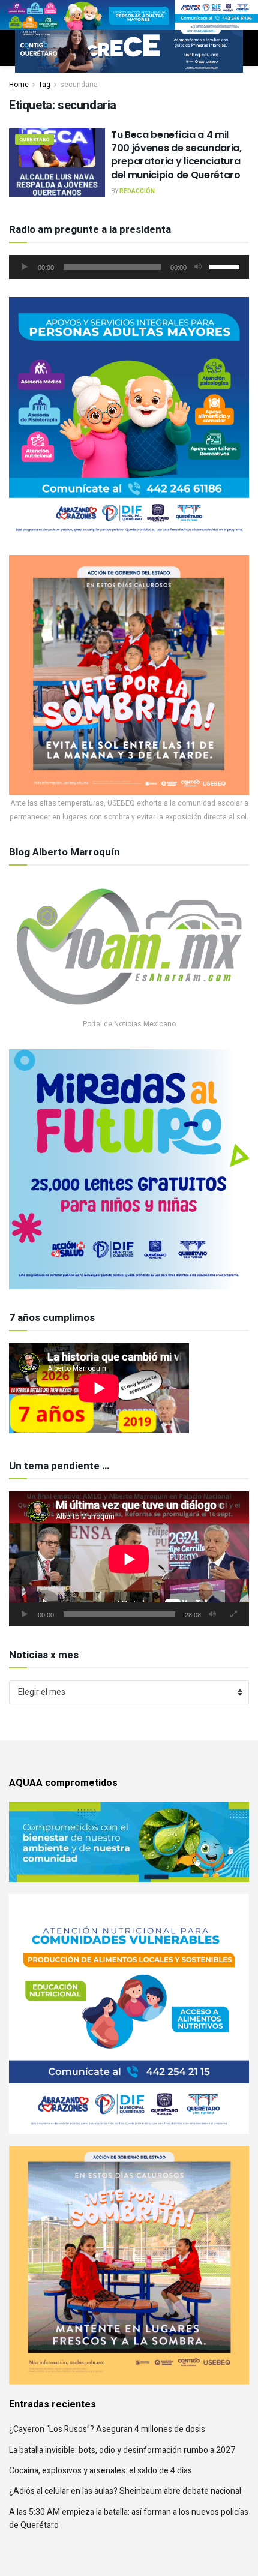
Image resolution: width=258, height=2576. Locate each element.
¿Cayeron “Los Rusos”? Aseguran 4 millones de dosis (107, 2429)
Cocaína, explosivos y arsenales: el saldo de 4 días (100, 2471)
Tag (44, 85)
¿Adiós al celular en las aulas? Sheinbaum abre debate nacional (125, 2491)
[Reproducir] (25, 267)
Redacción (137, 191)
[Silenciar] (198, 267)
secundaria (79, 85)
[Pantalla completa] (233, 1614)
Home (19, 85)
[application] (129, 267)
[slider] (226, 266)
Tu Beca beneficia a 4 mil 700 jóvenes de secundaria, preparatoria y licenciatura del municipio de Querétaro (176, 155)
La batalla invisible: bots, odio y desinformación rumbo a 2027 (122, 2450)
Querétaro (34, 139)
